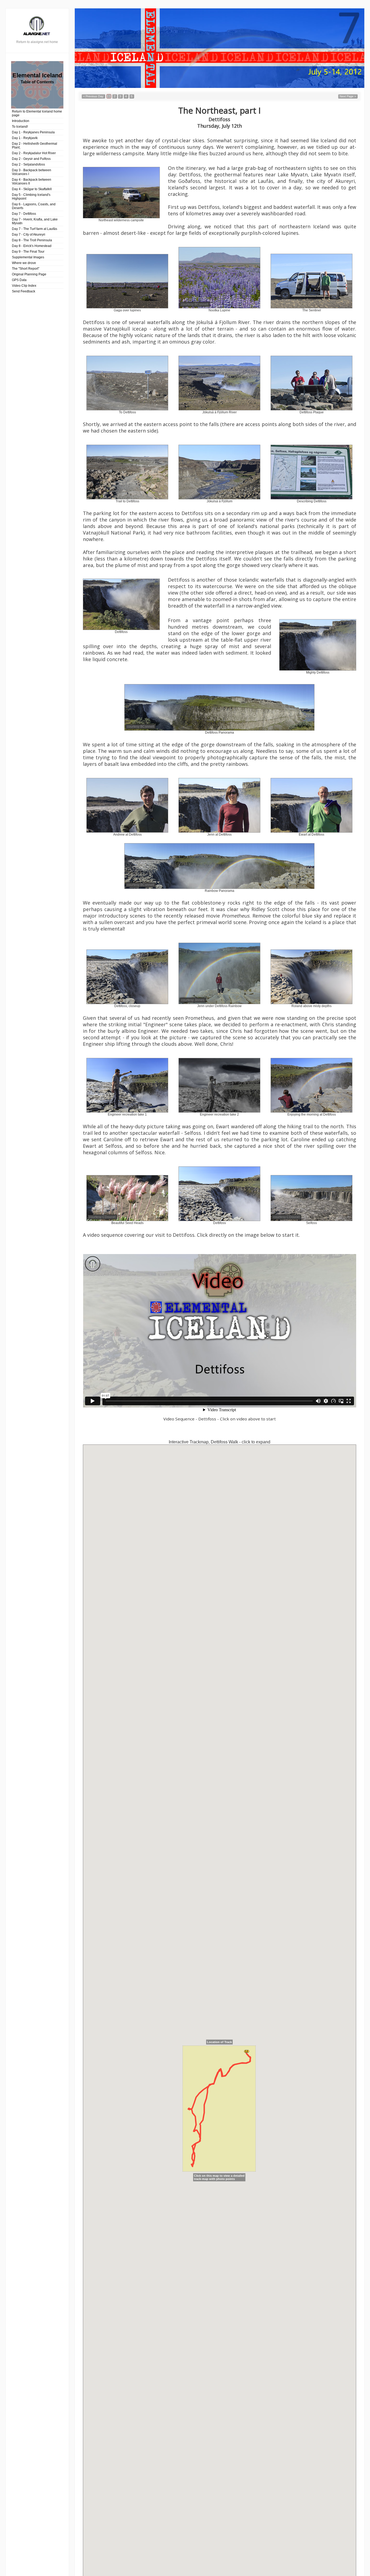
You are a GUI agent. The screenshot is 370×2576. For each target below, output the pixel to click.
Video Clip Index (24, 286)
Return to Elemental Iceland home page (37, 113)
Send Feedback (24, 291)
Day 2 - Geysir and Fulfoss (31, 159)
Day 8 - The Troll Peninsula (32, 240)
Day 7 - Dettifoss (24, 214)
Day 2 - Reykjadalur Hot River (34, 153)
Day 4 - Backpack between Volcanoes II (32, 182)
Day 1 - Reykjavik (25, 138)
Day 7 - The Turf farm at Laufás (35, 229)
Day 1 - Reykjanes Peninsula (33, 132)
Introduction (21, 121)
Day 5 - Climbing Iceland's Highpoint (31, 197)
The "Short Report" (26, 269)
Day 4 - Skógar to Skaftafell (32, 189)
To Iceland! (20, 127)
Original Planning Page (29, 274)
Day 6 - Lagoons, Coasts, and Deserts (34, 206)
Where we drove (24, 263)
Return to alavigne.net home (37, 42)
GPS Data (19, 280)
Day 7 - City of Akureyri (29, 235)
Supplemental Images (28, 257)
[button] (93, 96)
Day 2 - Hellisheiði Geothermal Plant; (35, 146)
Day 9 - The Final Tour (28, 252)
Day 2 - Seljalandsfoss (28, 164)
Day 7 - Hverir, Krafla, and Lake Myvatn (35, 221)
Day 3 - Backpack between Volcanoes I (32, 172)
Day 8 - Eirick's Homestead (32, 246)
